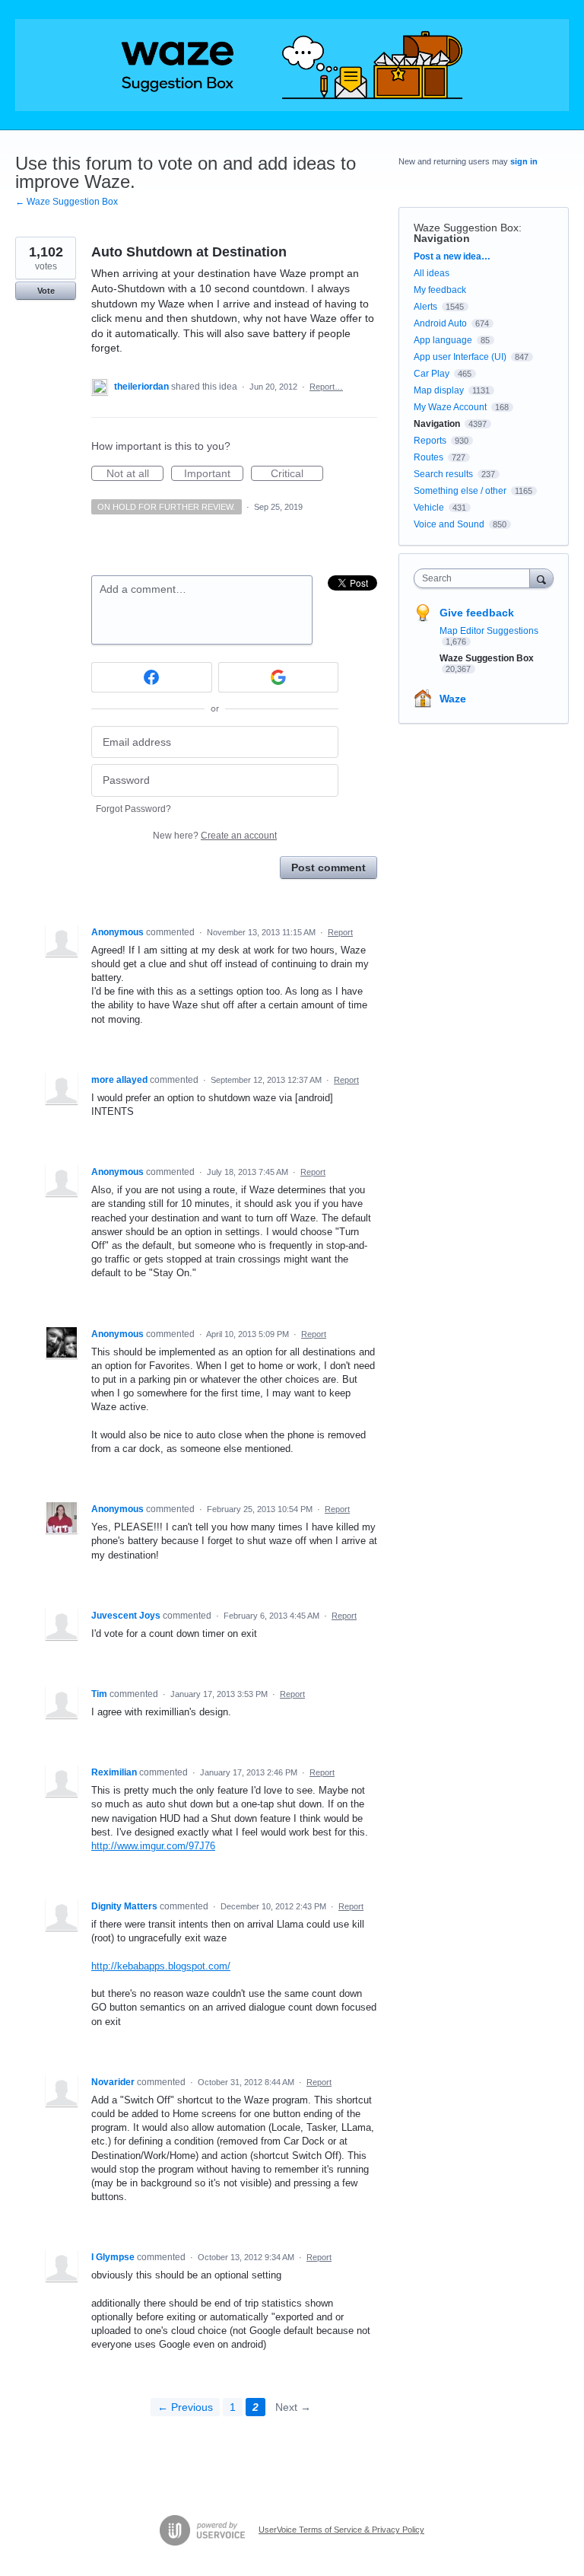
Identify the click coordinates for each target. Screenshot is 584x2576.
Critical (297, 474)
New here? (215, 836)
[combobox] (475, 578)
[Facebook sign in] (152, 677)
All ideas (432, 273)
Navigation (442, 238)
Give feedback (477, 613)
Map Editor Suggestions (489, 631)
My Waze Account (450, 407)
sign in (524, 161)
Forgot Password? (133, 809)
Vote (46, 291)
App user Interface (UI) (460, 357)
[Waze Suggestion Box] (292, 65)
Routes (428, 457)
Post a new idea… (452, 256)
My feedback (440, 290)
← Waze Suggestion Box (67, 202)
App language (443, 340)
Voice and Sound (449, 524)
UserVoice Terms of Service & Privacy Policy (341, 2530)
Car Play (432, 374)
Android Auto (440, 323)
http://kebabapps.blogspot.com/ (161, 1966)
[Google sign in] (279, 677)
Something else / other (460, 491)
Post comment (328, 868)
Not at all (135, 474)
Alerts (425, 307)
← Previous (185, 2407)
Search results (443, 474)
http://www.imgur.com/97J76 (153, 1846)
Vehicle (429, 508)
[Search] (541, 578)
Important (214, 474)
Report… (326, 387)
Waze (453, 699)
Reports (430, 441)
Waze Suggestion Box (466, 228)
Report (340, 932)
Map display (439, 390)
